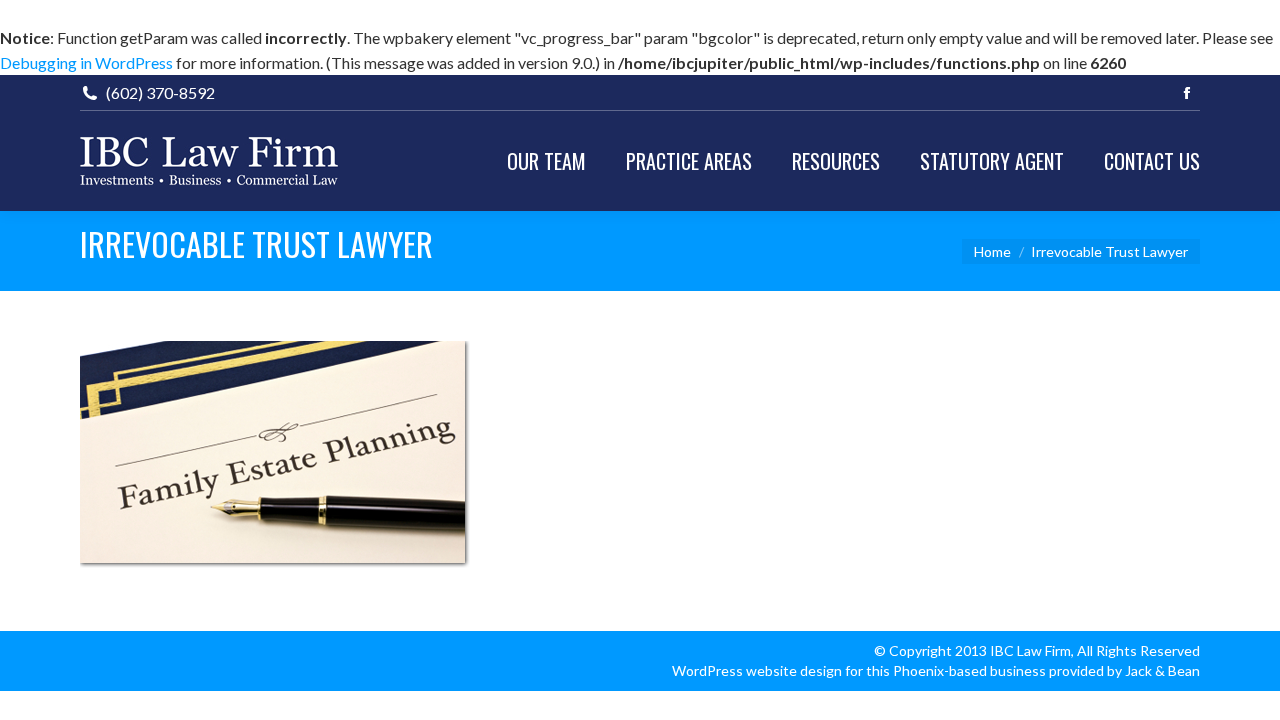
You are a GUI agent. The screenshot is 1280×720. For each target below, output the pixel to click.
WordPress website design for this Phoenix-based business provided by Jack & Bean (936, 670)
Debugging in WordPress (86, 62)
